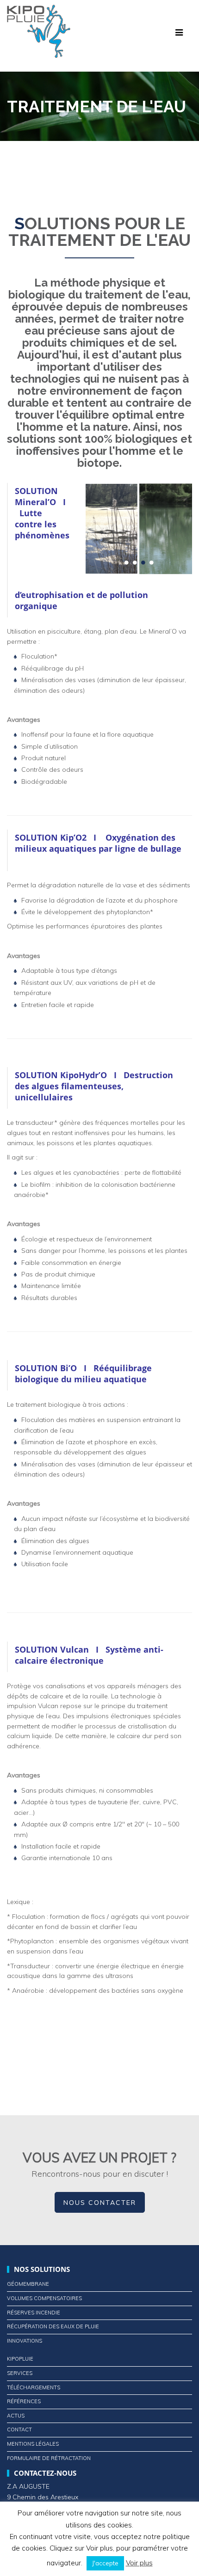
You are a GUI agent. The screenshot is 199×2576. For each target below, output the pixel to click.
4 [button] (151, 568)
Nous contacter (100, 2203)
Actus (16, 2416)
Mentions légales (33, 2444)
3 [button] (143, 568)
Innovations (25, 2341)
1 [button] (126, 568)
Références (24, 2401)
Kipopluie (20, 2359)
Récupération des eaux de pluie (53, 2326)
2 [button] (135, 568)
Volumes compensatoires (44, 2298)
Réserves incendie (34, 2313)
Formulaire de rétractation (49, 2458)
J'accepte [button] (105, 2563)
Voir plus (139, 2563)
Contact (19, 2429)
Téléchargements (34, 2387)
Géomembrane (28, 2284)
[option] (131, 529)
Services (20, 2373)
